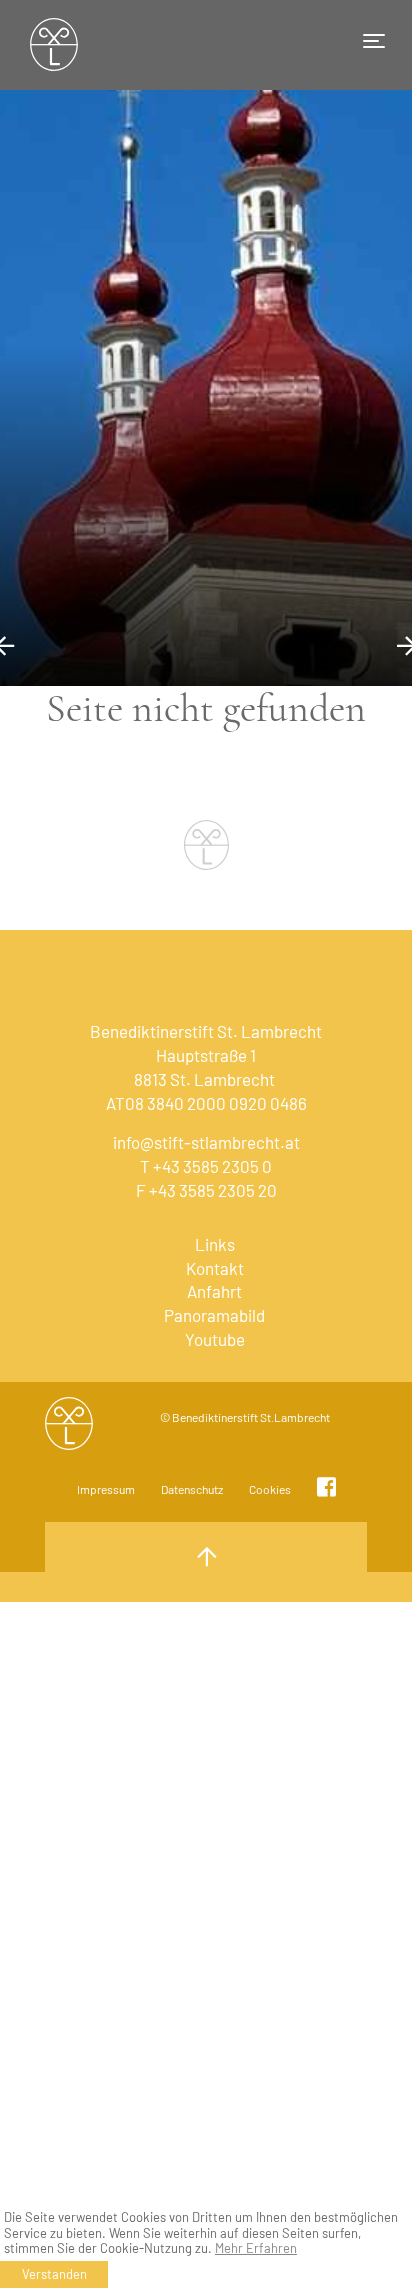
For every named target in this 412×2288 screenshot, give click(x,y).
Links (215, 1244)
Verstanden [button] (54, 2274)
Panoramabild (214, 1315)
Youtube (215, 1339)
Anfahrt (214, 1291)
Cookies (270, 1489)
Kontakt (215, 1268)
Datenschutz (192, 1489)
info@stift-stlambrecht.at (206, 1142)
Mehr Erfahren (256, 2248)
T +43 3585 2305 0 (206, 1166)
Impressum (106, 1489)
